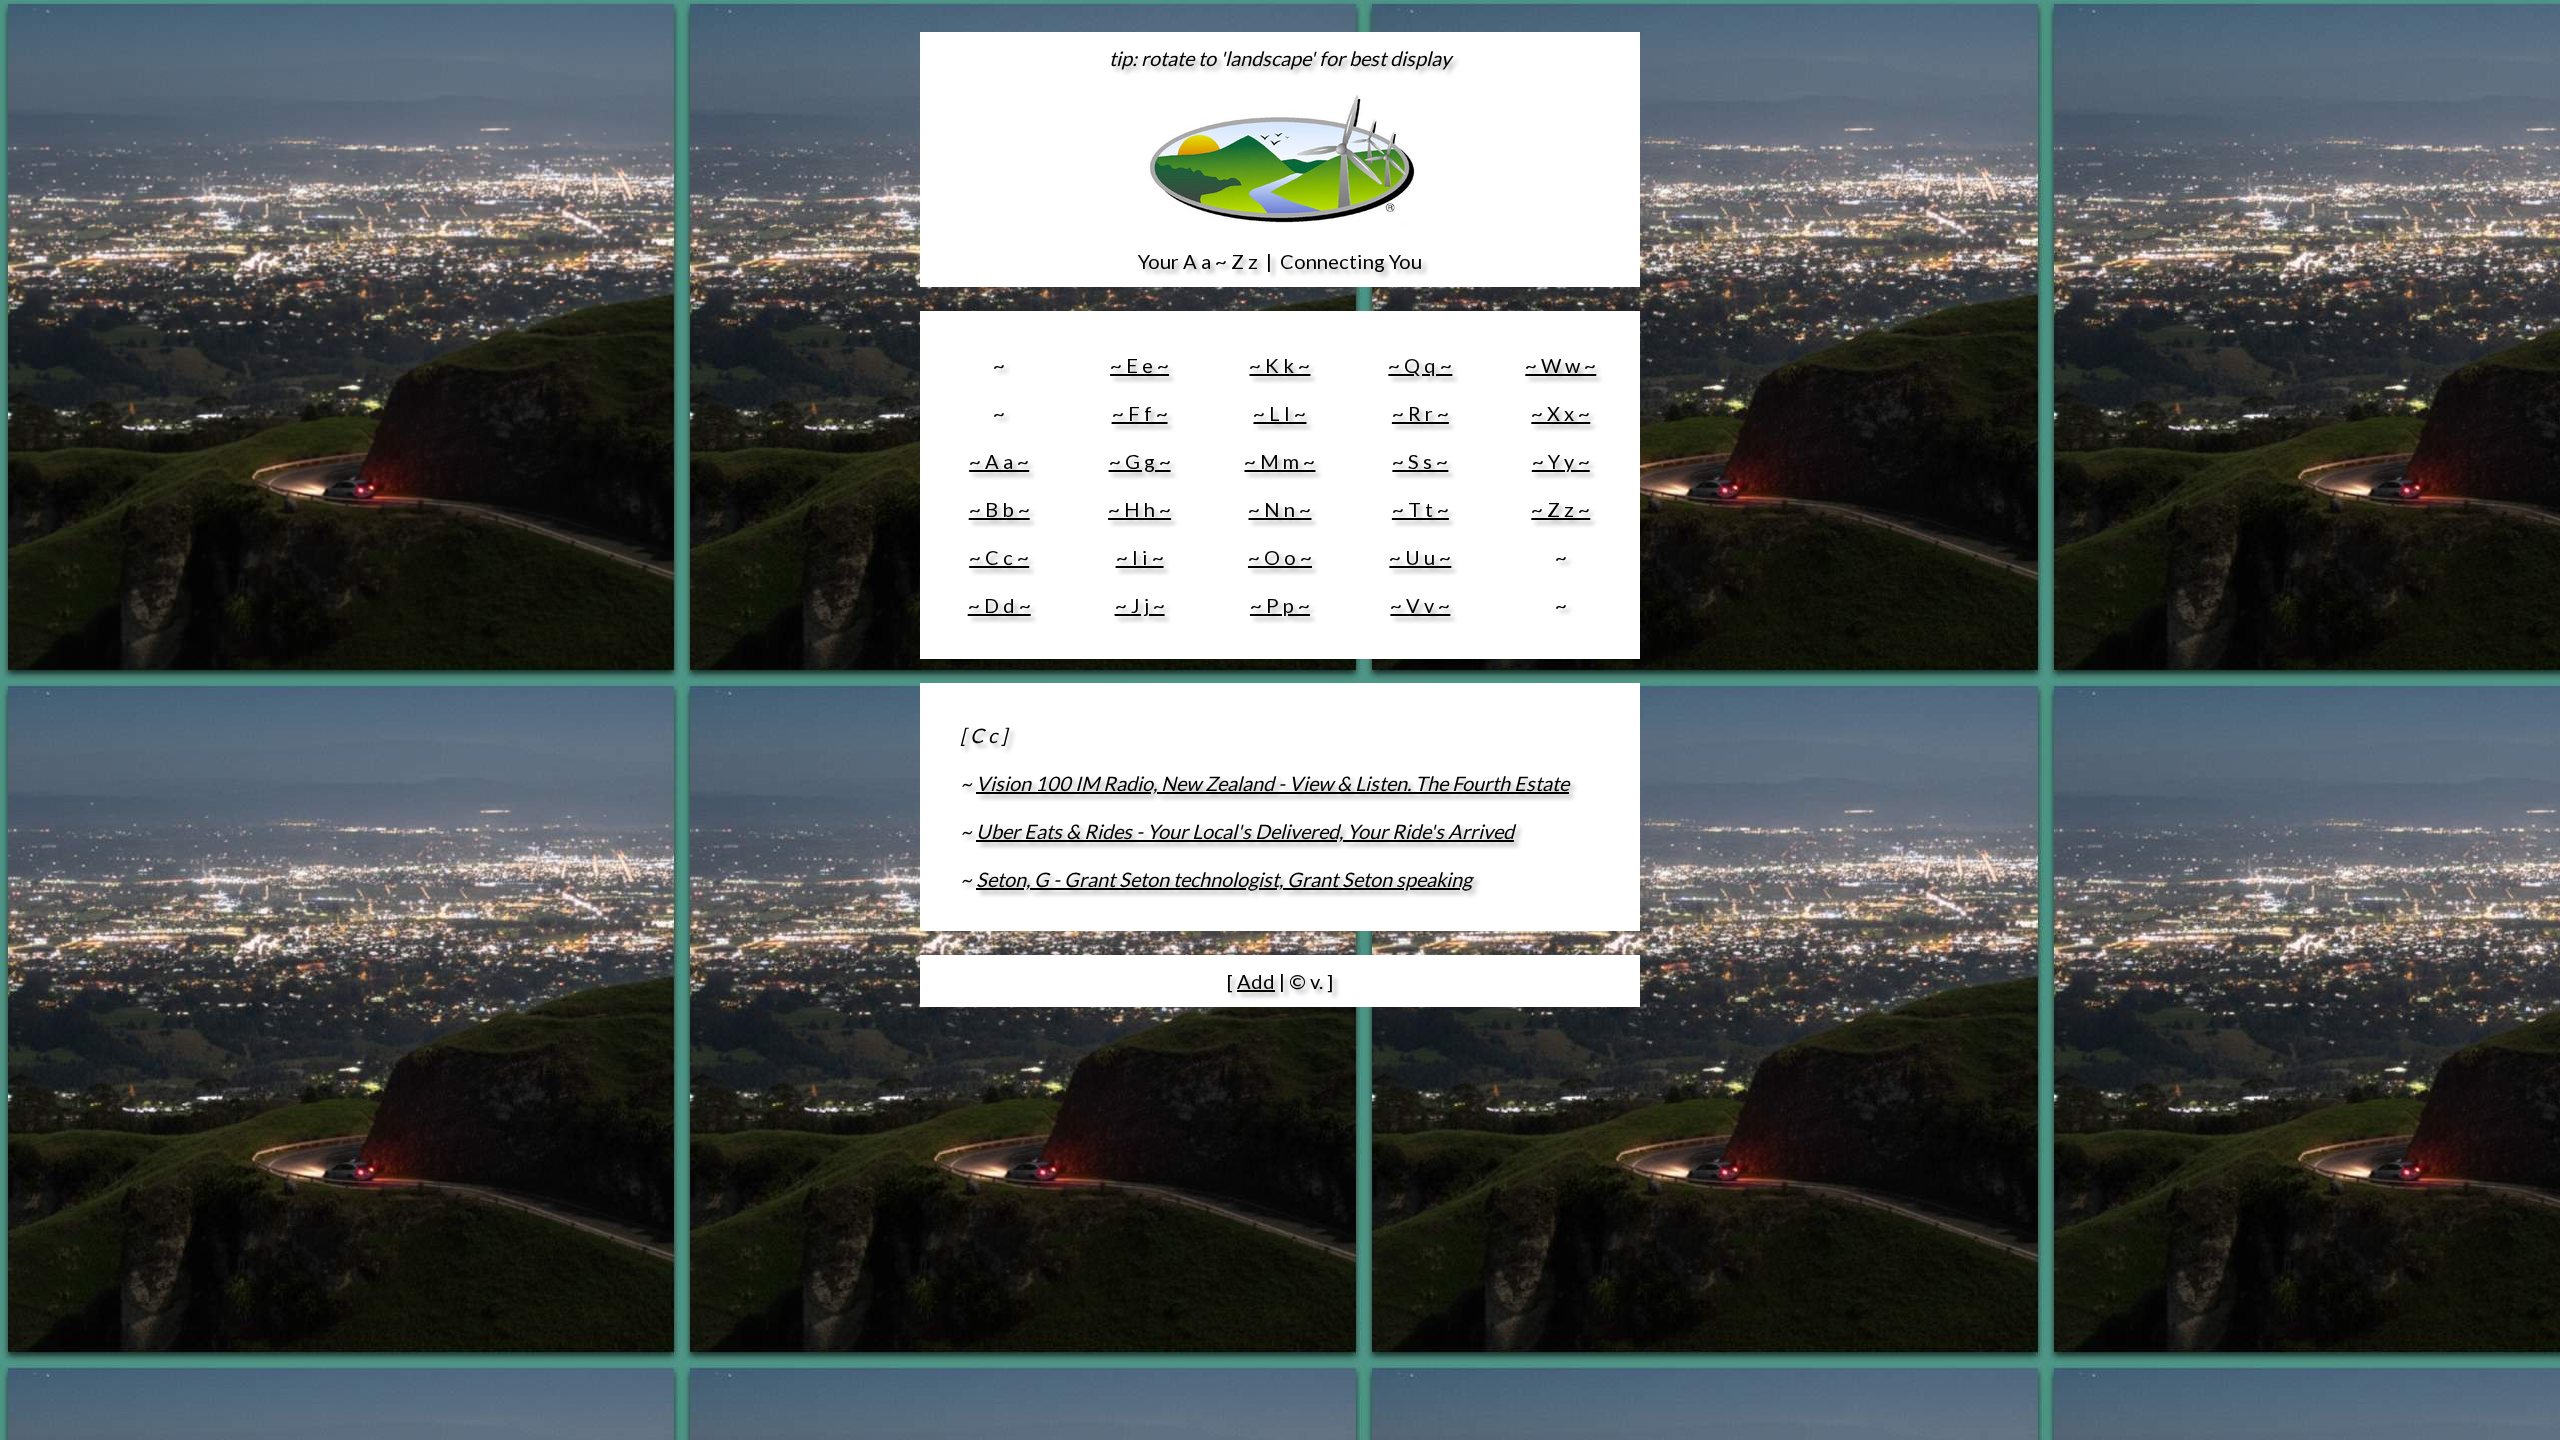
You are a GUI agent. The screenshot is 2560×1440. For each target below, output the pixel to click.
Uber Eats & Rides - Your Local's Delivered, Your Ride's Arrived (1245, 831)
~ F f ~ (1140, 413)
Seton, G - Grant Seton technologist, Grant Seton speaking (1224, 879)
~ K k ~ (1279, 365)
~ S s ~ (1420, 461)
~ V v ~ (1420, 605)
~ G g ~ (1140, 461)
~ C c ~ (999, 557)
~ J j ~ (1140, 605)
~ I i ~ (1140, 557)
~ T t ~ (1420, 509)
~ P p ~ (1280, 605)
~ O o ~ (1280, 557)
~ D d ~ (999, 605)
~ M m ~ (1279, 461)
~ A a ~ (999, 461)
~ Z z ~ (1560, 509)
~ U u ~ (1420, 557)
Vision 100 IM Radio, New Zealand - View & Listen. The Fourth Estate (1272, 783)
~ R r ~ (1420, 413)
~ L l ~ (1279, 413)
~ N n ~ (1279, 509)
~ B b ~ (999, 509)
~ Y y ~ (1561, 461)
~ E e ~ (1139, 365)
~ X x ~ (1560, 413)
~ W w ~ (1560, 365)
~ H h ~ (1139, 509)
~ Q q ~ (1420, 365)
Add (1256, 981)
